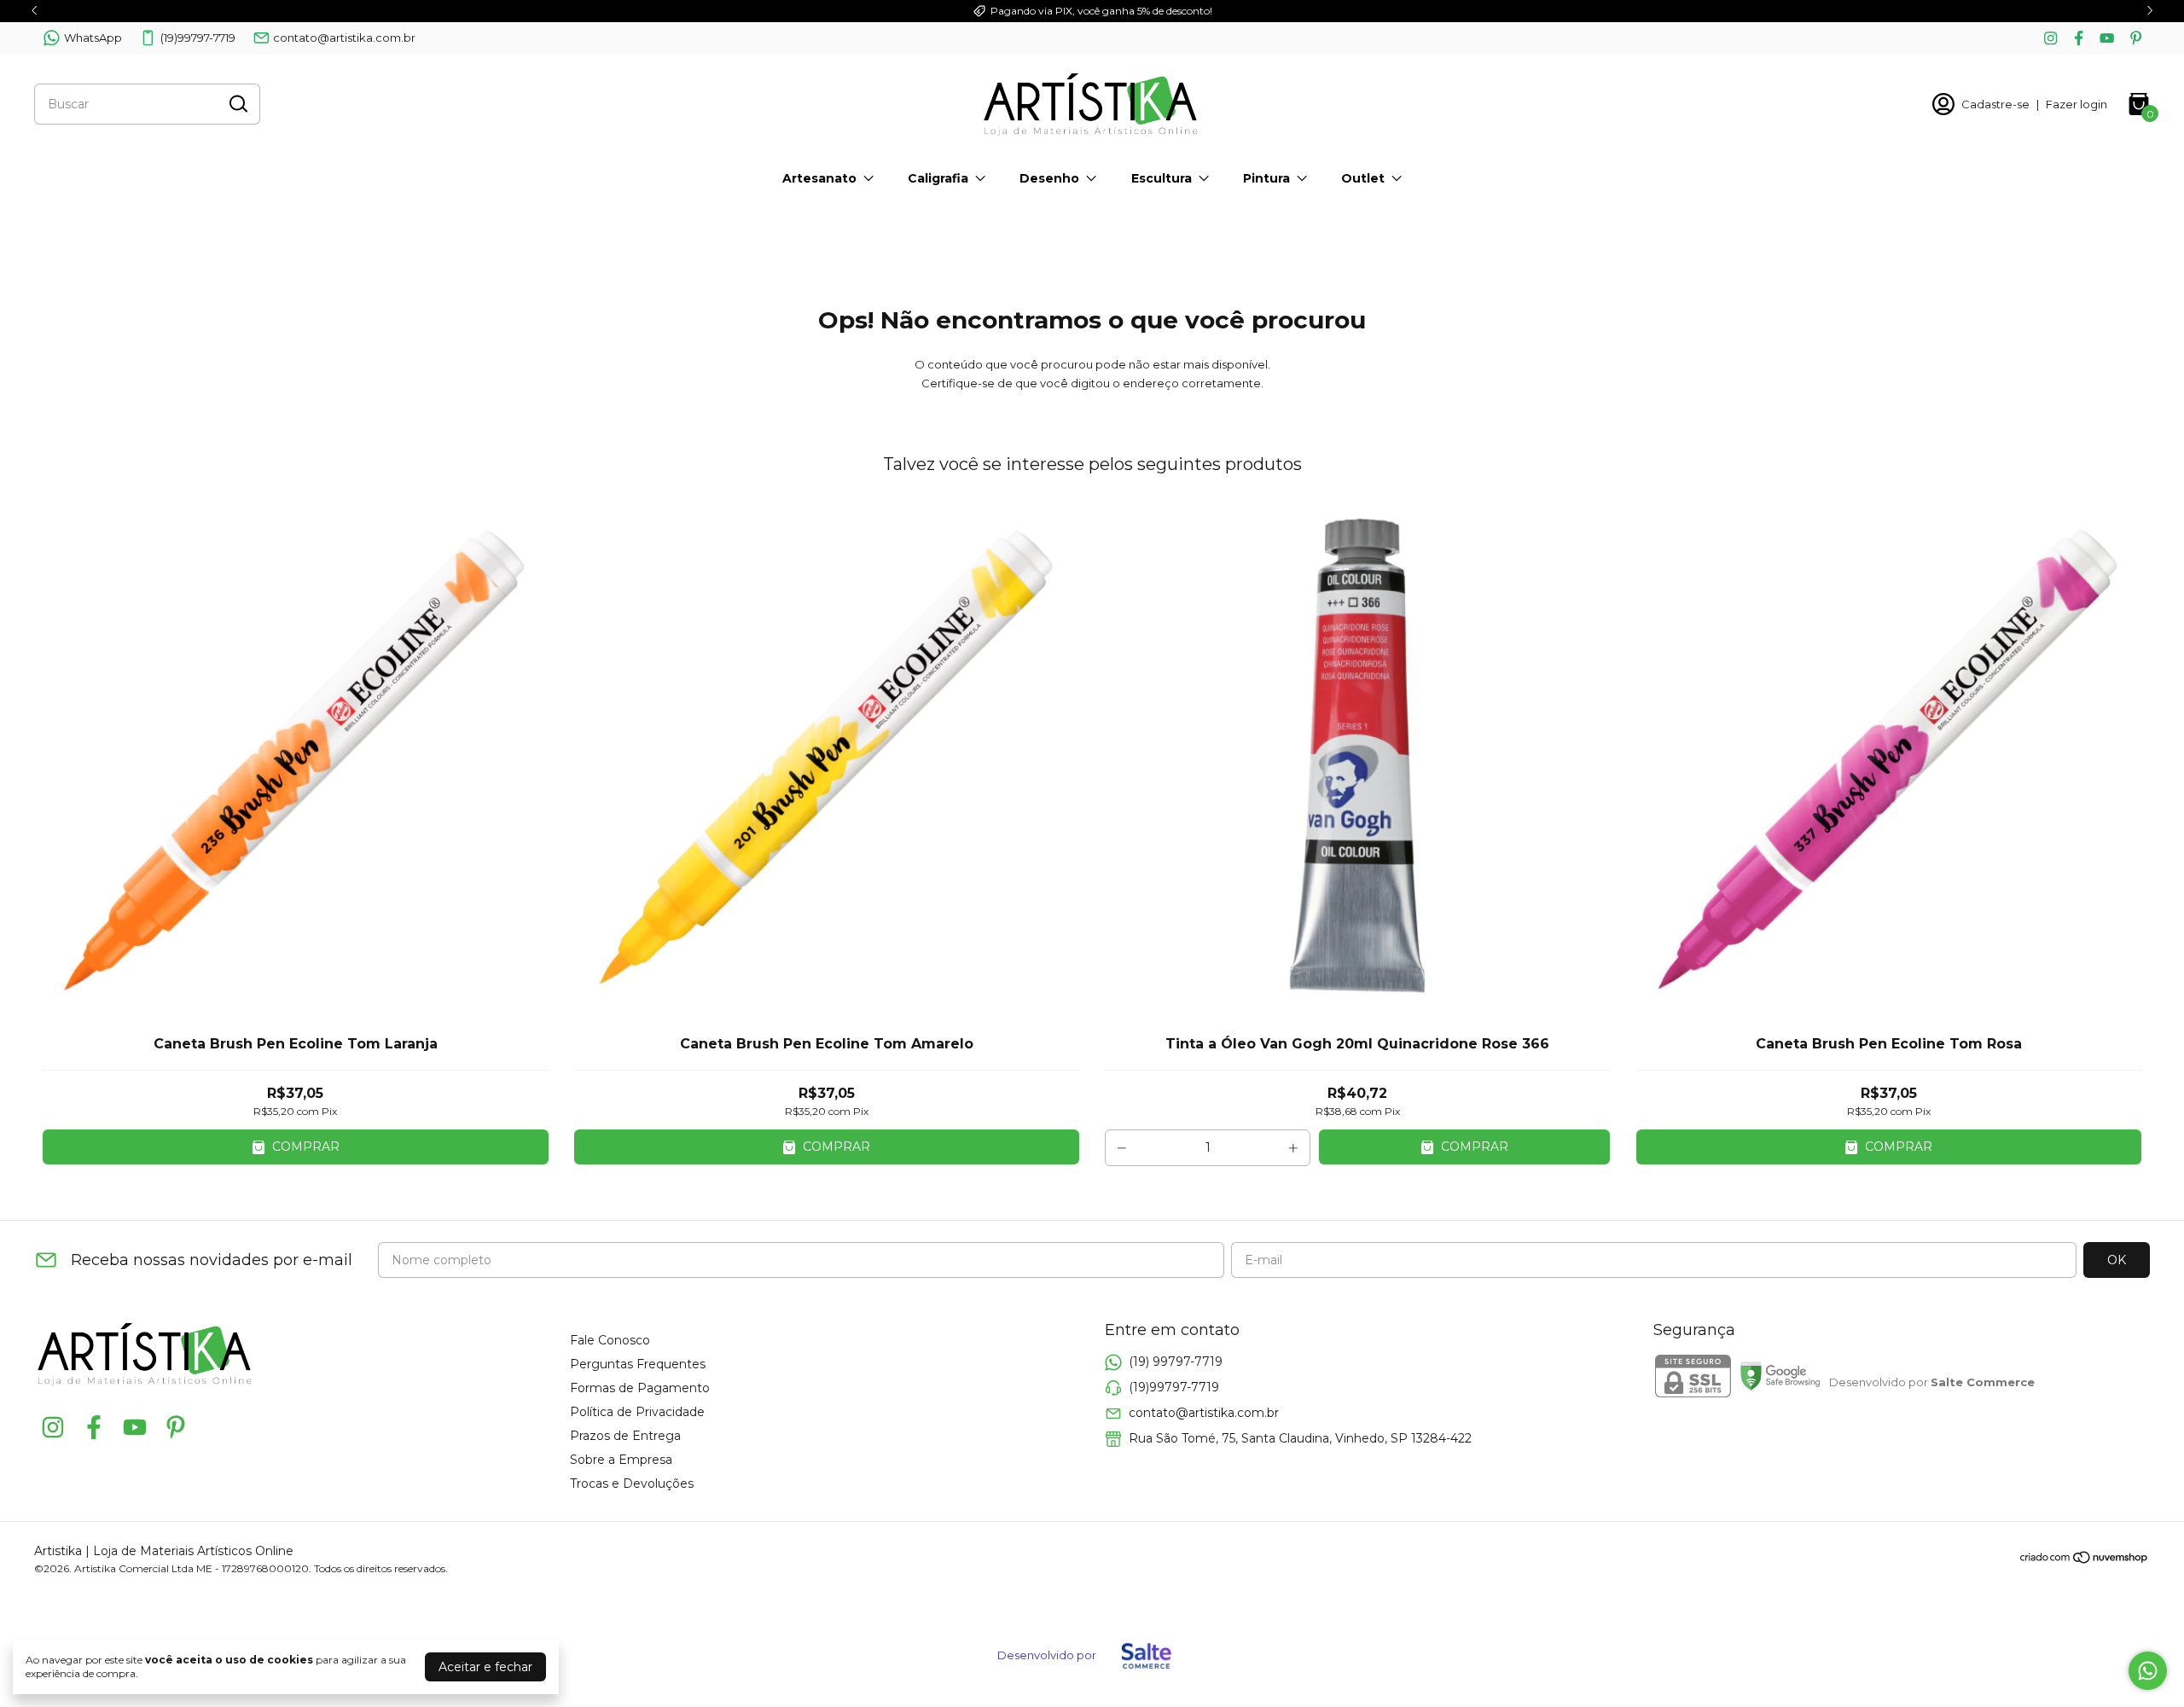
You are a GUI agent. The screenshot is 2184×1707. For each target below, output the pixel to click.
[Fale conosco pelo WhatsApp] (2148, 1671)
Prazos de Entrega (625, 1436)
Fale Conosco (610, 1340)
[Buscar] (237, 103)
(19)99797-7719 (198, 38)
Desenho (1049, 178)
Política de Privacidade (637, 1412)
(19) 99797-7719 (1176, 1362)
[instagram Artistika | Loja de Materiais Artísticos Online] (2050, 38)
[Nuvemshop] (2085, 1560)
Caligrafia (938, 178)
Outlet (1363, 178)
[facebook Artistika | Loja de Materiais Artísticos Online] (2079, 38)
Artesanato (819, 178)
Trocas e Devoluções (632, 1483)
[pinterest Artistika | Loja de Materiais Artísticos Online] (2136, 38)
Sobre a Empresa (621, 1460)
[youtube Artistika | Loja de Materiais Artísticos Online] (2107, 38)
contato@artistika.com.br (344, 38)
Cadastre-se (1995, 104)
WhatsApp (93, 38)
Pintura (1266, 178)
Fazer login (2077, 104)
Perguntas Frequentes (638, 1364)
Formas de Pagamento (640, 1388)
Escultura (1162, 178)
